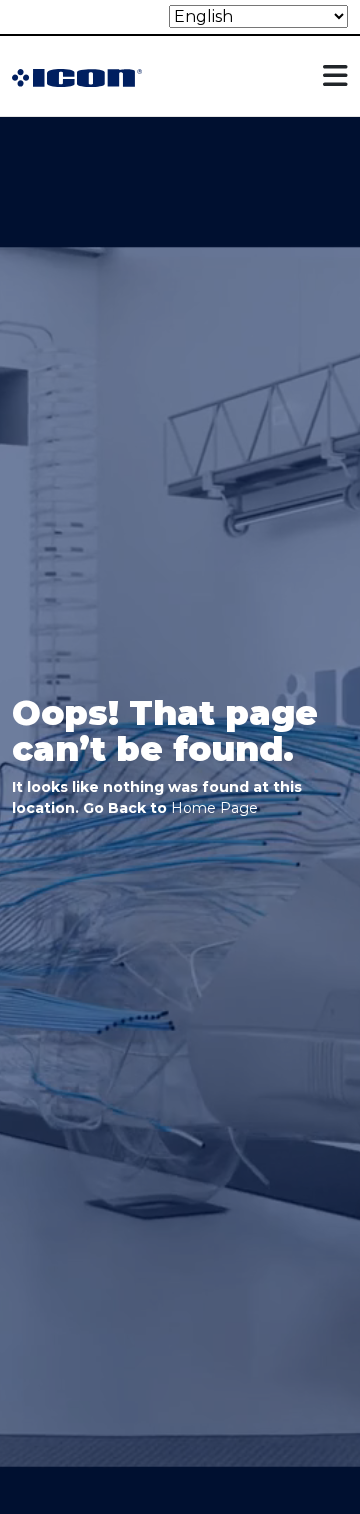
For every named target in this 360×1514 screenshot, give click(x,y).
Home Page (214, 808)
